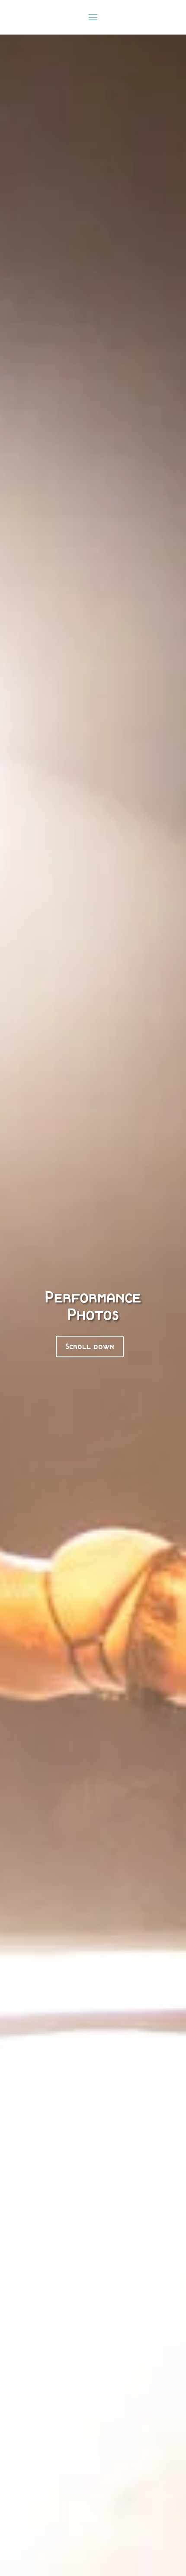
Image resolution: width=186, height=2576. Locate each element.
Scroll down (90, 1346)
